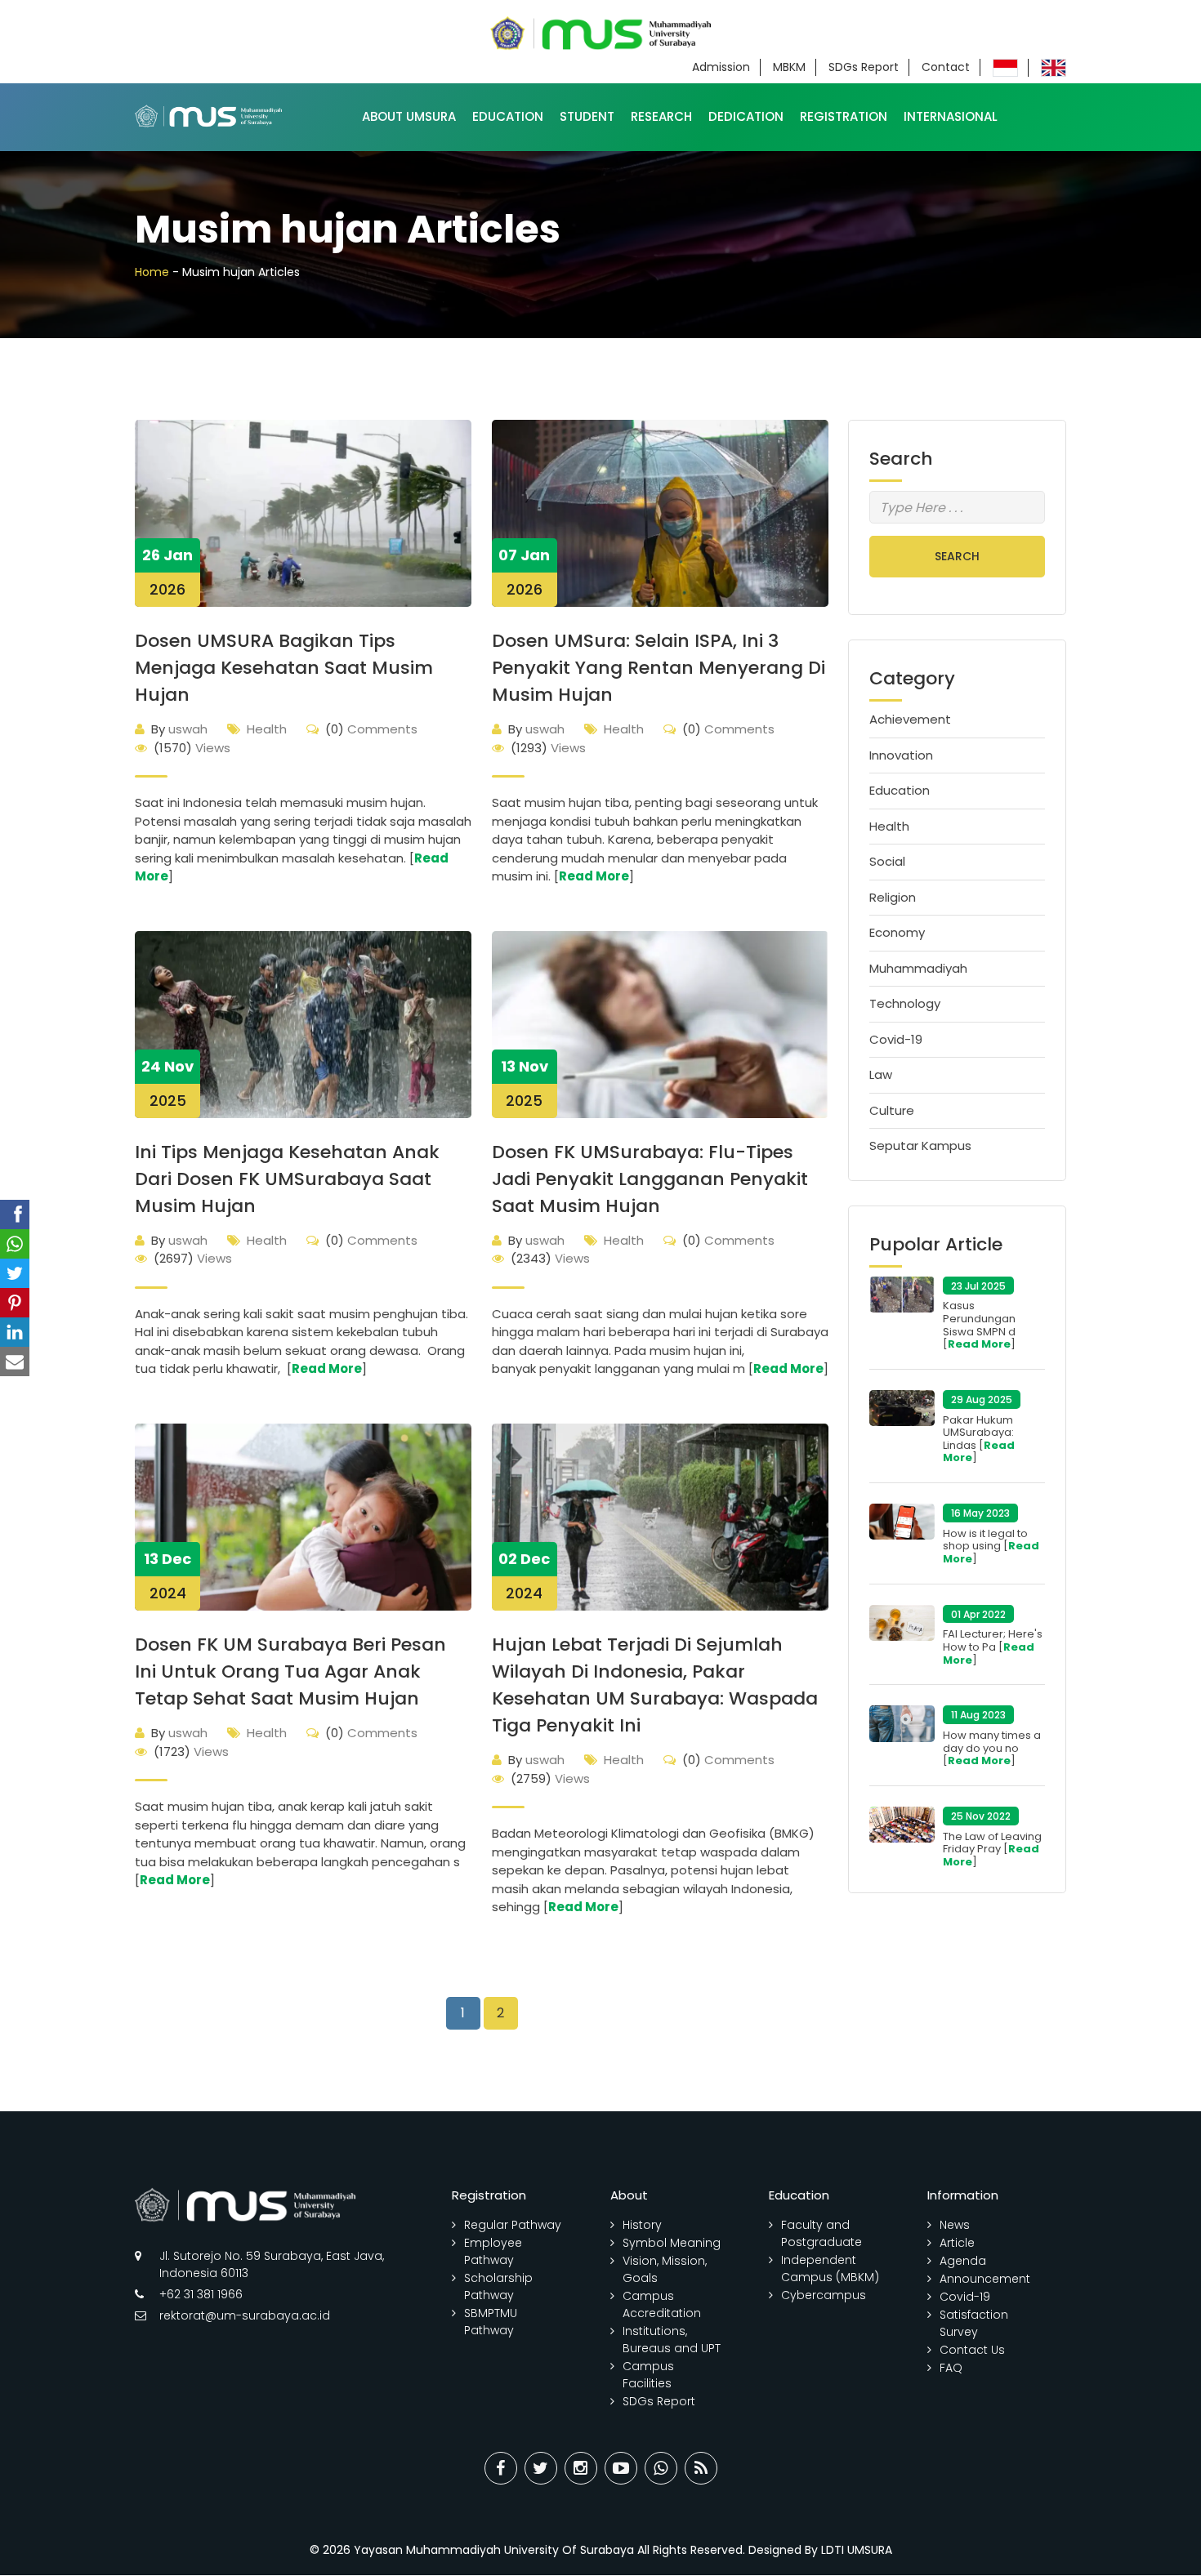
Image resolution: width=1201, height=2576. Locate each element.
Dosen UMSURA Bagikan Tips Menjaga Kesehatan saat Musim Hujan (284, 668)
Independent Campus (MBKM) (830, 2268)
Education (508, 116)
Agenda (963, 2261)
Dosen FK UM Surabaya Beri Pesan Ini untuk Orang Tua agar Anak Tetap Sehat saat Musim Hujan (290, 1671)
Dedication (746, 116)
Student (587, 116)
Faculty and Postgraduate (822, 2233)
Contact (946, 67)
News (955, 2225)
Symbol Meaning (672, 2243)
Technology (905, 1003)
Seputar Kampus (920, 1145)
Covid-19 (896, 1039)
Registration (844, 116)
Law (881, 1074)
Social (887, 861)
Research (661, 116)
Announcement (985, 2279)
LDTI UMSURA (857, 2550)
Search (957, 556)
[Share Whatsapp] (661, 2468)
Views (192, 748)
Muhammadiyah (918, 968)
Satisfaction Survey (974, 2323)
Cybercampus (824, 2295)
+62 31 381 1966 (201, 2294)
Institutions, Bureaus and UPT (672, 2340)
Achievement (910, 719)
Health (267, 729)
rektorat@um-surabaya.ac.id (245, 2315)
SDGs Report (864, 67)
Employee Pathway (493, 2251)
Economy (897, 932)
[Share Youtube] (621, 2468)
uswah (179, 729)
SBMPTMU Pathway (491, 2322)
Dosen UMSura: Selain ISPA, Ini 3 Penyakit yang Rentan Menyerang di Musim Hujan (659, 668)
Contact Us (972, 2350)
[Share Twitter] (541, 2468)
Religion (893, 897)
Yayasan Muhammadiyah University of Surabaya (494, 2550)
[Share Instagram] (581, 2468)
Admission (721, 67)
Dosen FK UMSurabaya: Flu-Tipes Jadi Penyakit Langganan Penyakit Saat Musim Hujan (650, 1179)
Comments (371, 729)
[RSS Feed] (701, 2468)
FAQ (951, 2368)
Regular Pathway (513, 2225)
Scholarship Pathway (498, 2286)
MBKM (789, 67)
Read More (594, 876)
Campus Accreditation (662, 2304)
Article (957, 2243)
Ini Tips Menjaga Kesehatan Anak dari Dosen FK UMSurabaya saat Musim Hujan (287, 1179)
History (642, 2225)
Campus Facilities (648, 2375)
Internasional (951, 116)
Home (152, 272)
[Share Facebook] (501, 2468)
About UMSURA (409, 116)
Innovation (901, 755)
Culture (892, 1110)
